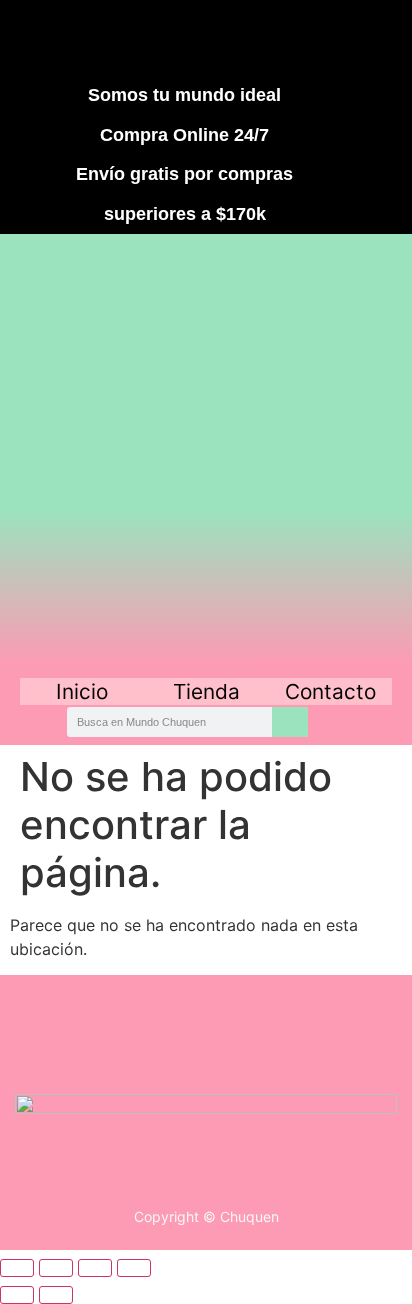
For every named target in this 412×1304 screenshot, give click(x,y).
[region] (206, 454)
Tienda (206, 691)
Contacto (330, 691)
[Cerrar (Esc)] (134, 1268)
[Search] (290, 722)
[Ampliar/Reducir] (17, 1268)
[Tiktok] (243, 38)
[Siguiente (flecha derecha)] (56, 1295)
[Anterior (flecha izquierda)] (17, 1295)
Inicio (82, 691)
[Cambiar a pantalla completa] (56, 1268)
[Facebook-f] (97, 38)
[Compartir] (95, 1268)
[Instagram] (170, 38)
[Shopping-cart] (316, 38)
